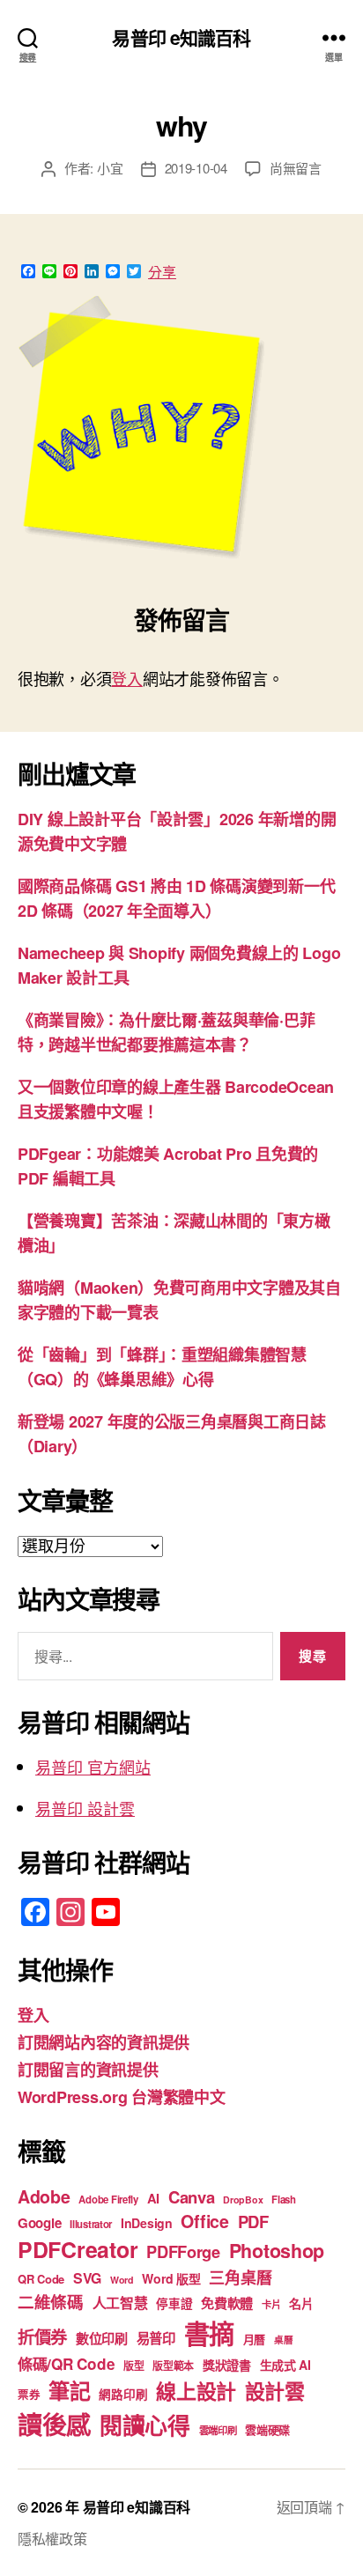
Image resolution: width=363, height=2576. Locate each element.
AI (153, 2198)
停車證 (174, 2303)
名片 (301, 2303)
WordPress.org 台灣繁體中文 (122, 2097)
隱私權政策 (52, 2539)
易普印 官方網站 (93, 1767)
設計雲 (275, 2391)
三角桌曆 (240, 2277)
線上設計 (196, 2391)
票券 (29, 2395)
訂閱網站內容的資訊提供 (104, 2042)
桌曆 (283, 2340)
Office (204, 2221)
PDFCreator (78, 2249)
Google (39, 2223)
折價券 (42, 2336)
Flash (284, 2200)
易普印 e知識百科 (181, 37)
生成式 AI (285, 2365)
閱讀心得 (145, 2425)
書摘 (209, 2333)
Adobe (44, 2196)
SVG (87, 2278)
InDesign (147, 2223)
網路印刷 (123, 2394)
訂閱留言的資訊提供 (88, 2070)
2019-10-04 (196, 168)
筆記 (69, 2390)
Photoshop (277, 2251)
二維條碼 (51, 2302)
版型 (133, 2366)
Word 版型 (171, 2278)
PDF (253, 2222)
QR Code (41, 2279)
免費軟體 (227, 2303)
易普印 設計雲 (85, 1808)
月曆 (254, 2339)
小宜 (110, 168)
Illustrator (91, 2224)
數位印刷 (102, 2338)
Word (122, 2280)
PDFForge (183, 2251)
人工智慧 (120, 2303)
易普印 (156, 2338)
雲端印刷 (218, 2430)
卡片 (271, 2304)
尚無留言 (296, 168)
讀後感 (54, 2424)
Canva (192, 2197)
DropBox (243, 2200)
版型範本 (173, 2366)
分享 (162, 272)
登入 (126, 678)
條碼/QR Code (66, 2364)
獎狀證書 (227, 2365)
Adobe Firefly (108, 2200)
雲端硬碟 (267, 2429)
